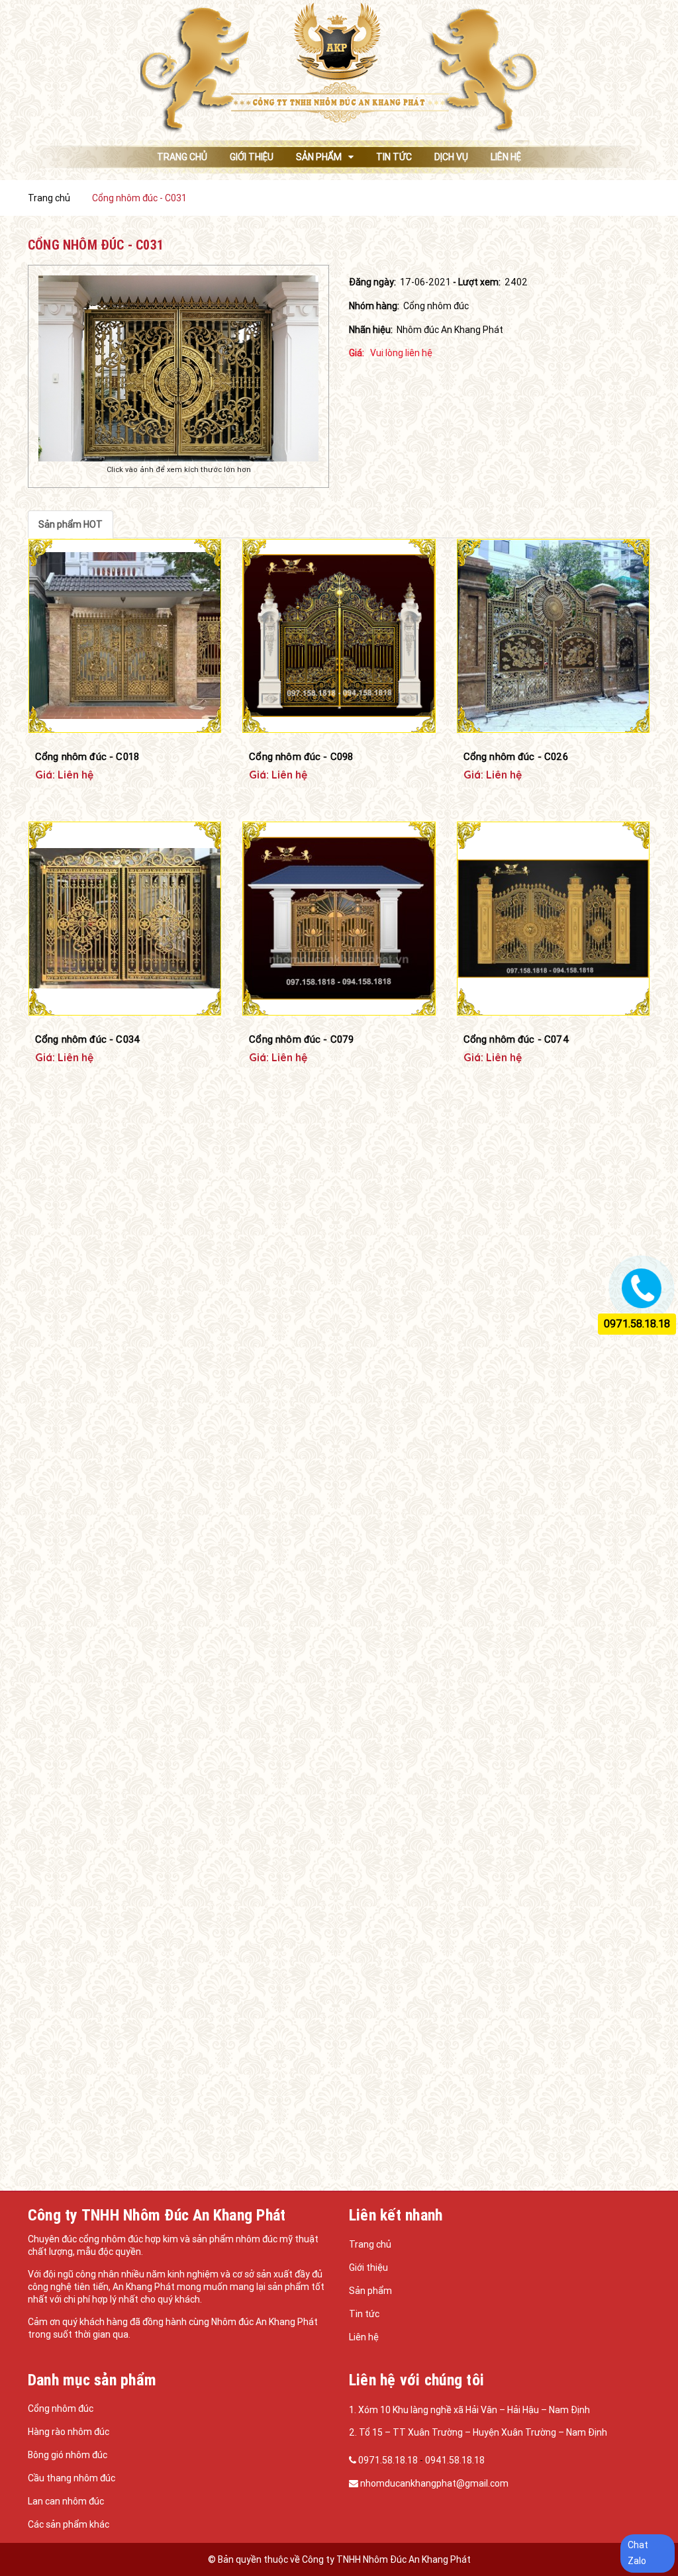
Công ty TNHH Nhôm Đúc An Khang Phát (386, 2559)
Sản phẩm (370, 2291)
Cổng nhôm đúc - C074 (516, 1039)
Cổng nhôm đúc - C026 (516, 756)
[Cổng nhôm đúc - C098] (339, 636)
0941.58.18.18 (455, 2460)
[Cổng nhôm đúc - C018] (125, 636)
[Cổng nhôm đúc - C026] (553, 636)
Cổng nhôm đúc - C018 (87, 756)
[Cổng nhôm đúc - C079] (339, 919)
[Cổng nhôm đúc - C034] (125, 919)
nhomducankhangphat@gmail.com (434, 2483)
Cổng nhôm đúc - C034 (88, 1039)
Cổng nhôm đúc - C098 (301, 756)
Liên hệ (364, 2337)
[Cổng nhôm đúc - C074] (553, 919)
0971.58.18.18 (389, 2460)
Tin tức (364, 2314)
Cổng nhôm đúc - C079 (301, 1039)
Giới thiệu (368, 2267)
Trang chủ (370, 2244)
